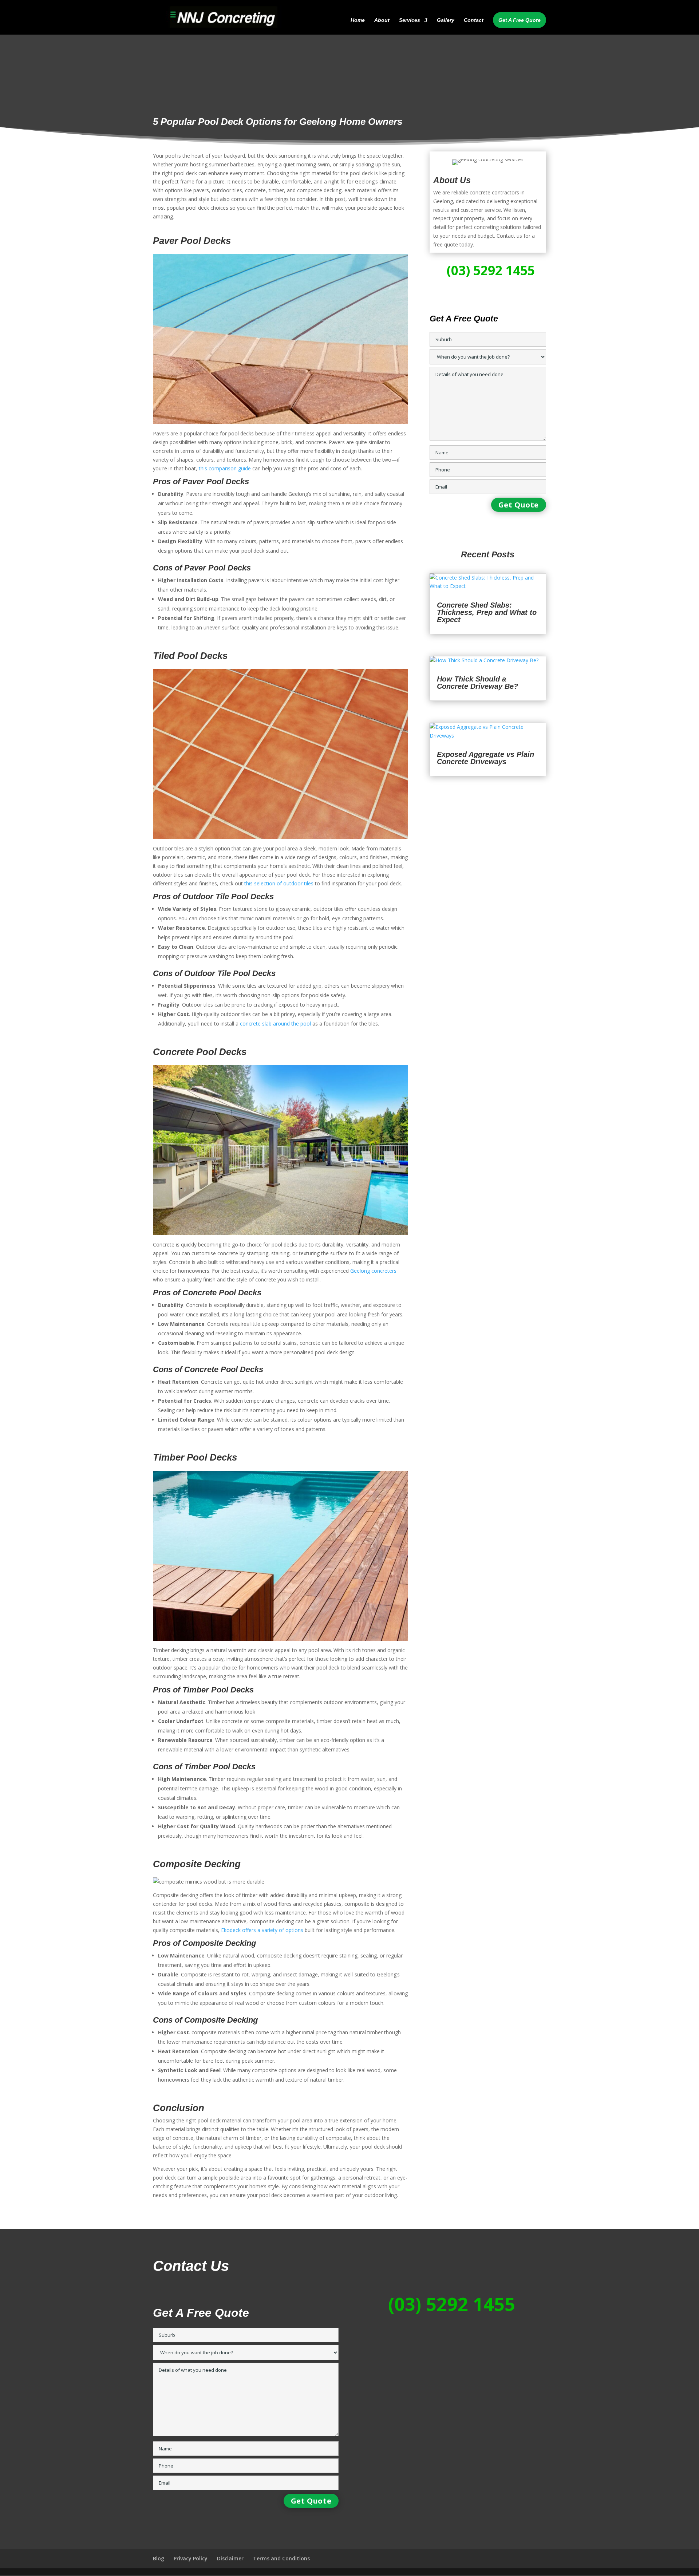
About (382, 20)
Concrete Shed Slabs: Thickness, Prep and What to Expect (487, 612)
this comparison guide (225, 468)
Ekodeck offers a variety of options (262, 1930)
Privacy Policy (191, 2558)
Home (358, 20)
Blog (159, 2558)
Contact (474, 20)
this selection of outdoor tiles (279, 883)
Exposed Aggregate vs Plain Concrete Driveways (485, 758)
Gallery (446, 20)
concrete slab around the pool (275, 1024)
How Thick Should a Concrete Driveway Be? (477, 683)
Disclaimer (230, 2558)
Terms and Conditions (281, 2558)
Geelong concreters (373, 1271)
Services (410, 20)
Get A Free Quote (520, 20)
